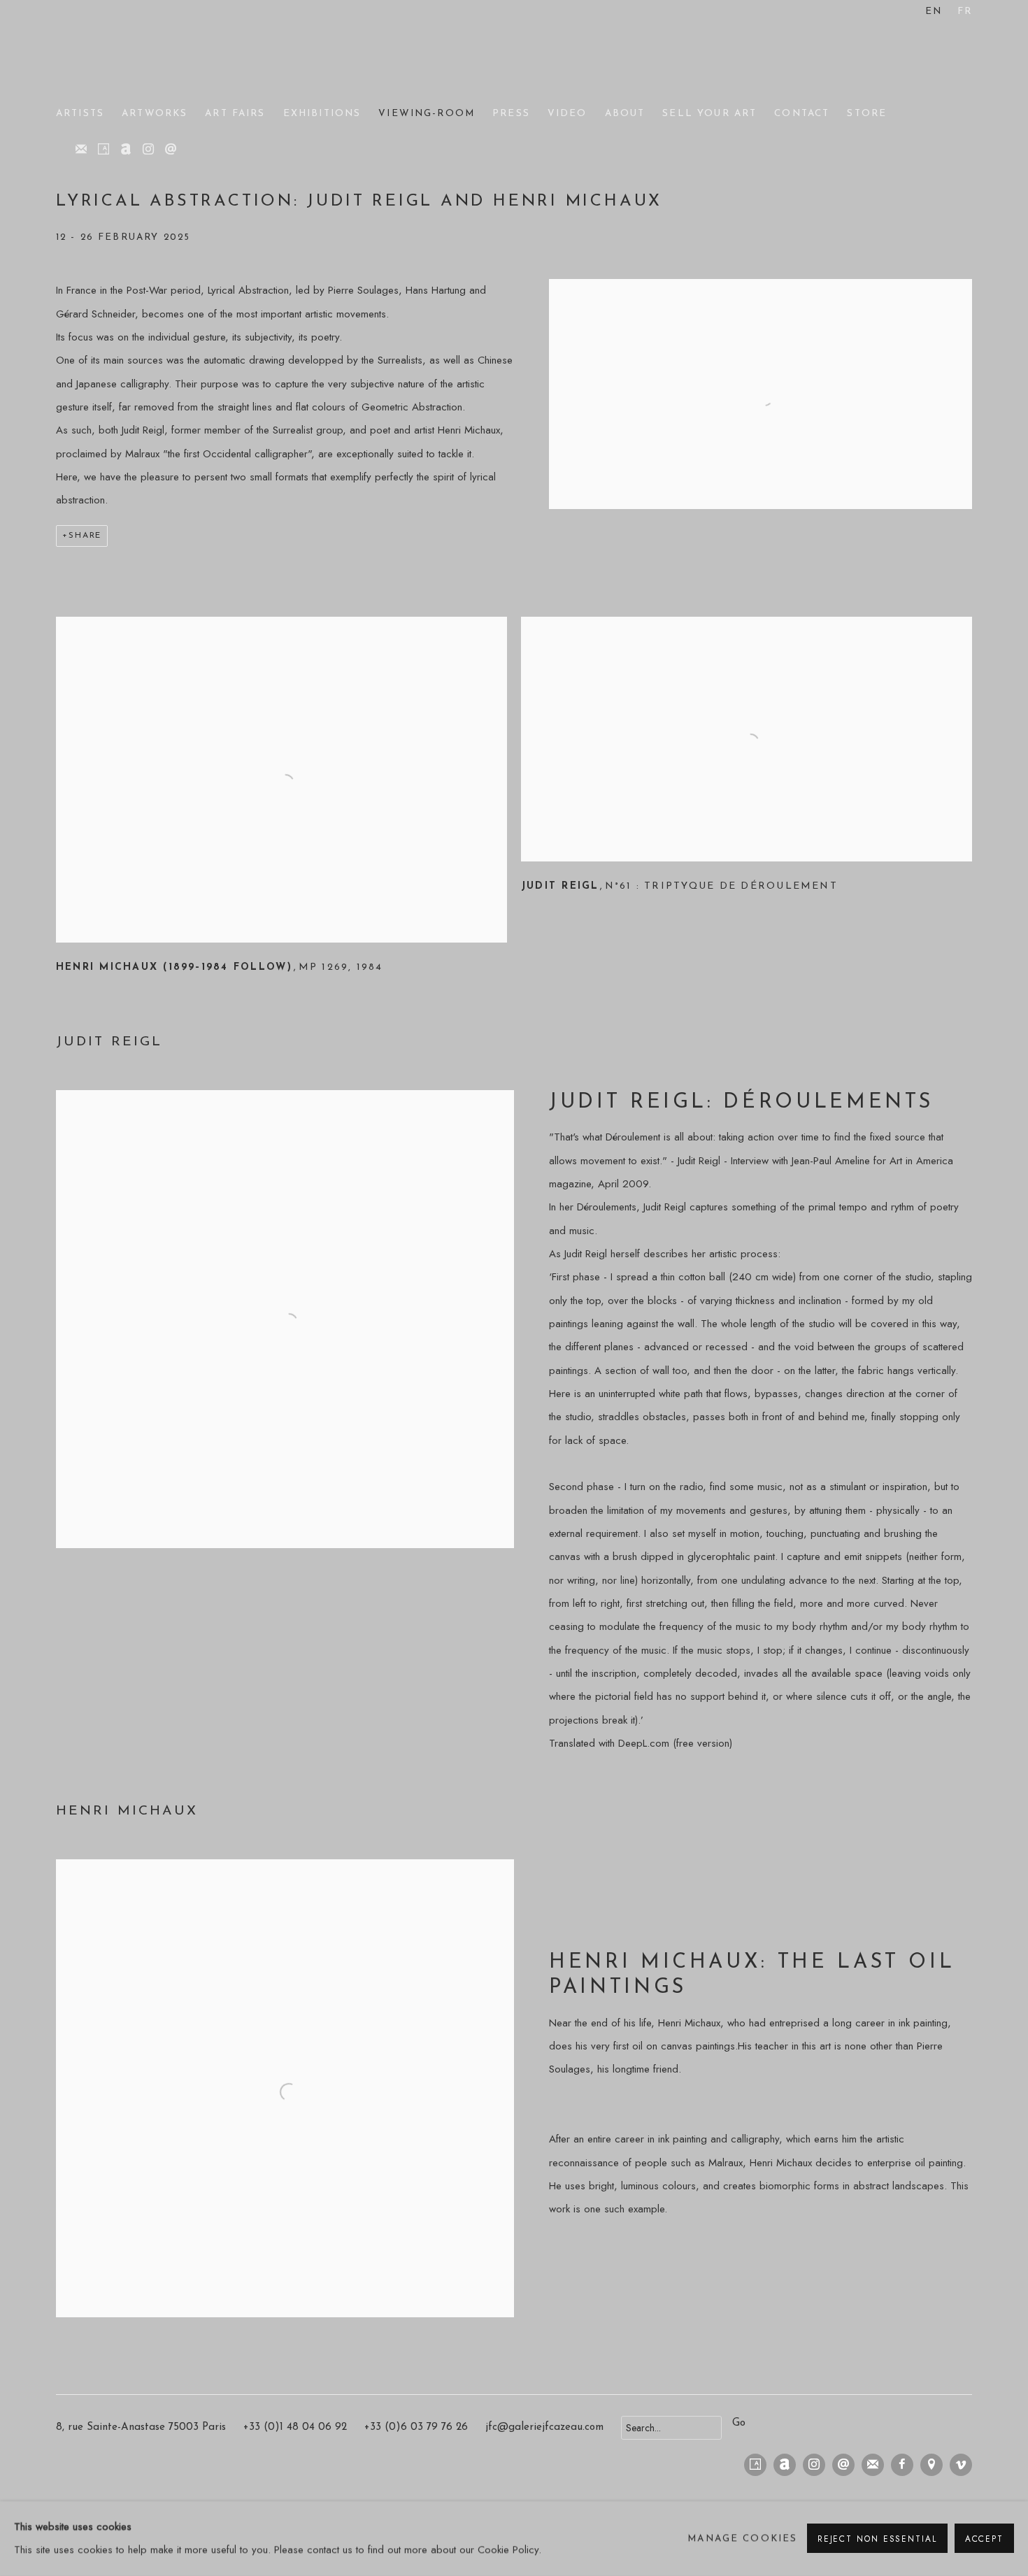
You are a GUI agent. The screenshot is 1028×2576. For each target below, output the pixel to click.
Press (511, 114)
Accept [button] (984, 2539)
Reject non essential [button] (877, 2539)
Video (567, 114)
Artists (80, 114)
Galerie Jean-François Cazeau (112, 55)
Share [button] (85, 536)
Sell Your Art (709, 114)
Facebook (902, 2465)
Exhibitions (322, 114)
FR (965, 12)
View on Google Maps (931, 2465)
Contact (802, 114)
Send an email (171, 150)
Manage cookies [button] (742, 2539)
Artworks (155, 114)
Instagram (148, 150)
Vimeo (961, 2465)
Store (867, 114)
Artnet (126, 150)
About (625, 114)
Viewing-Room (427, 114)
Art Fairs (235, 114)
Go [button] (739, 2423)
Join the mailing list (81, 150)
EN (934, 12)
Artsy (103, 150)
